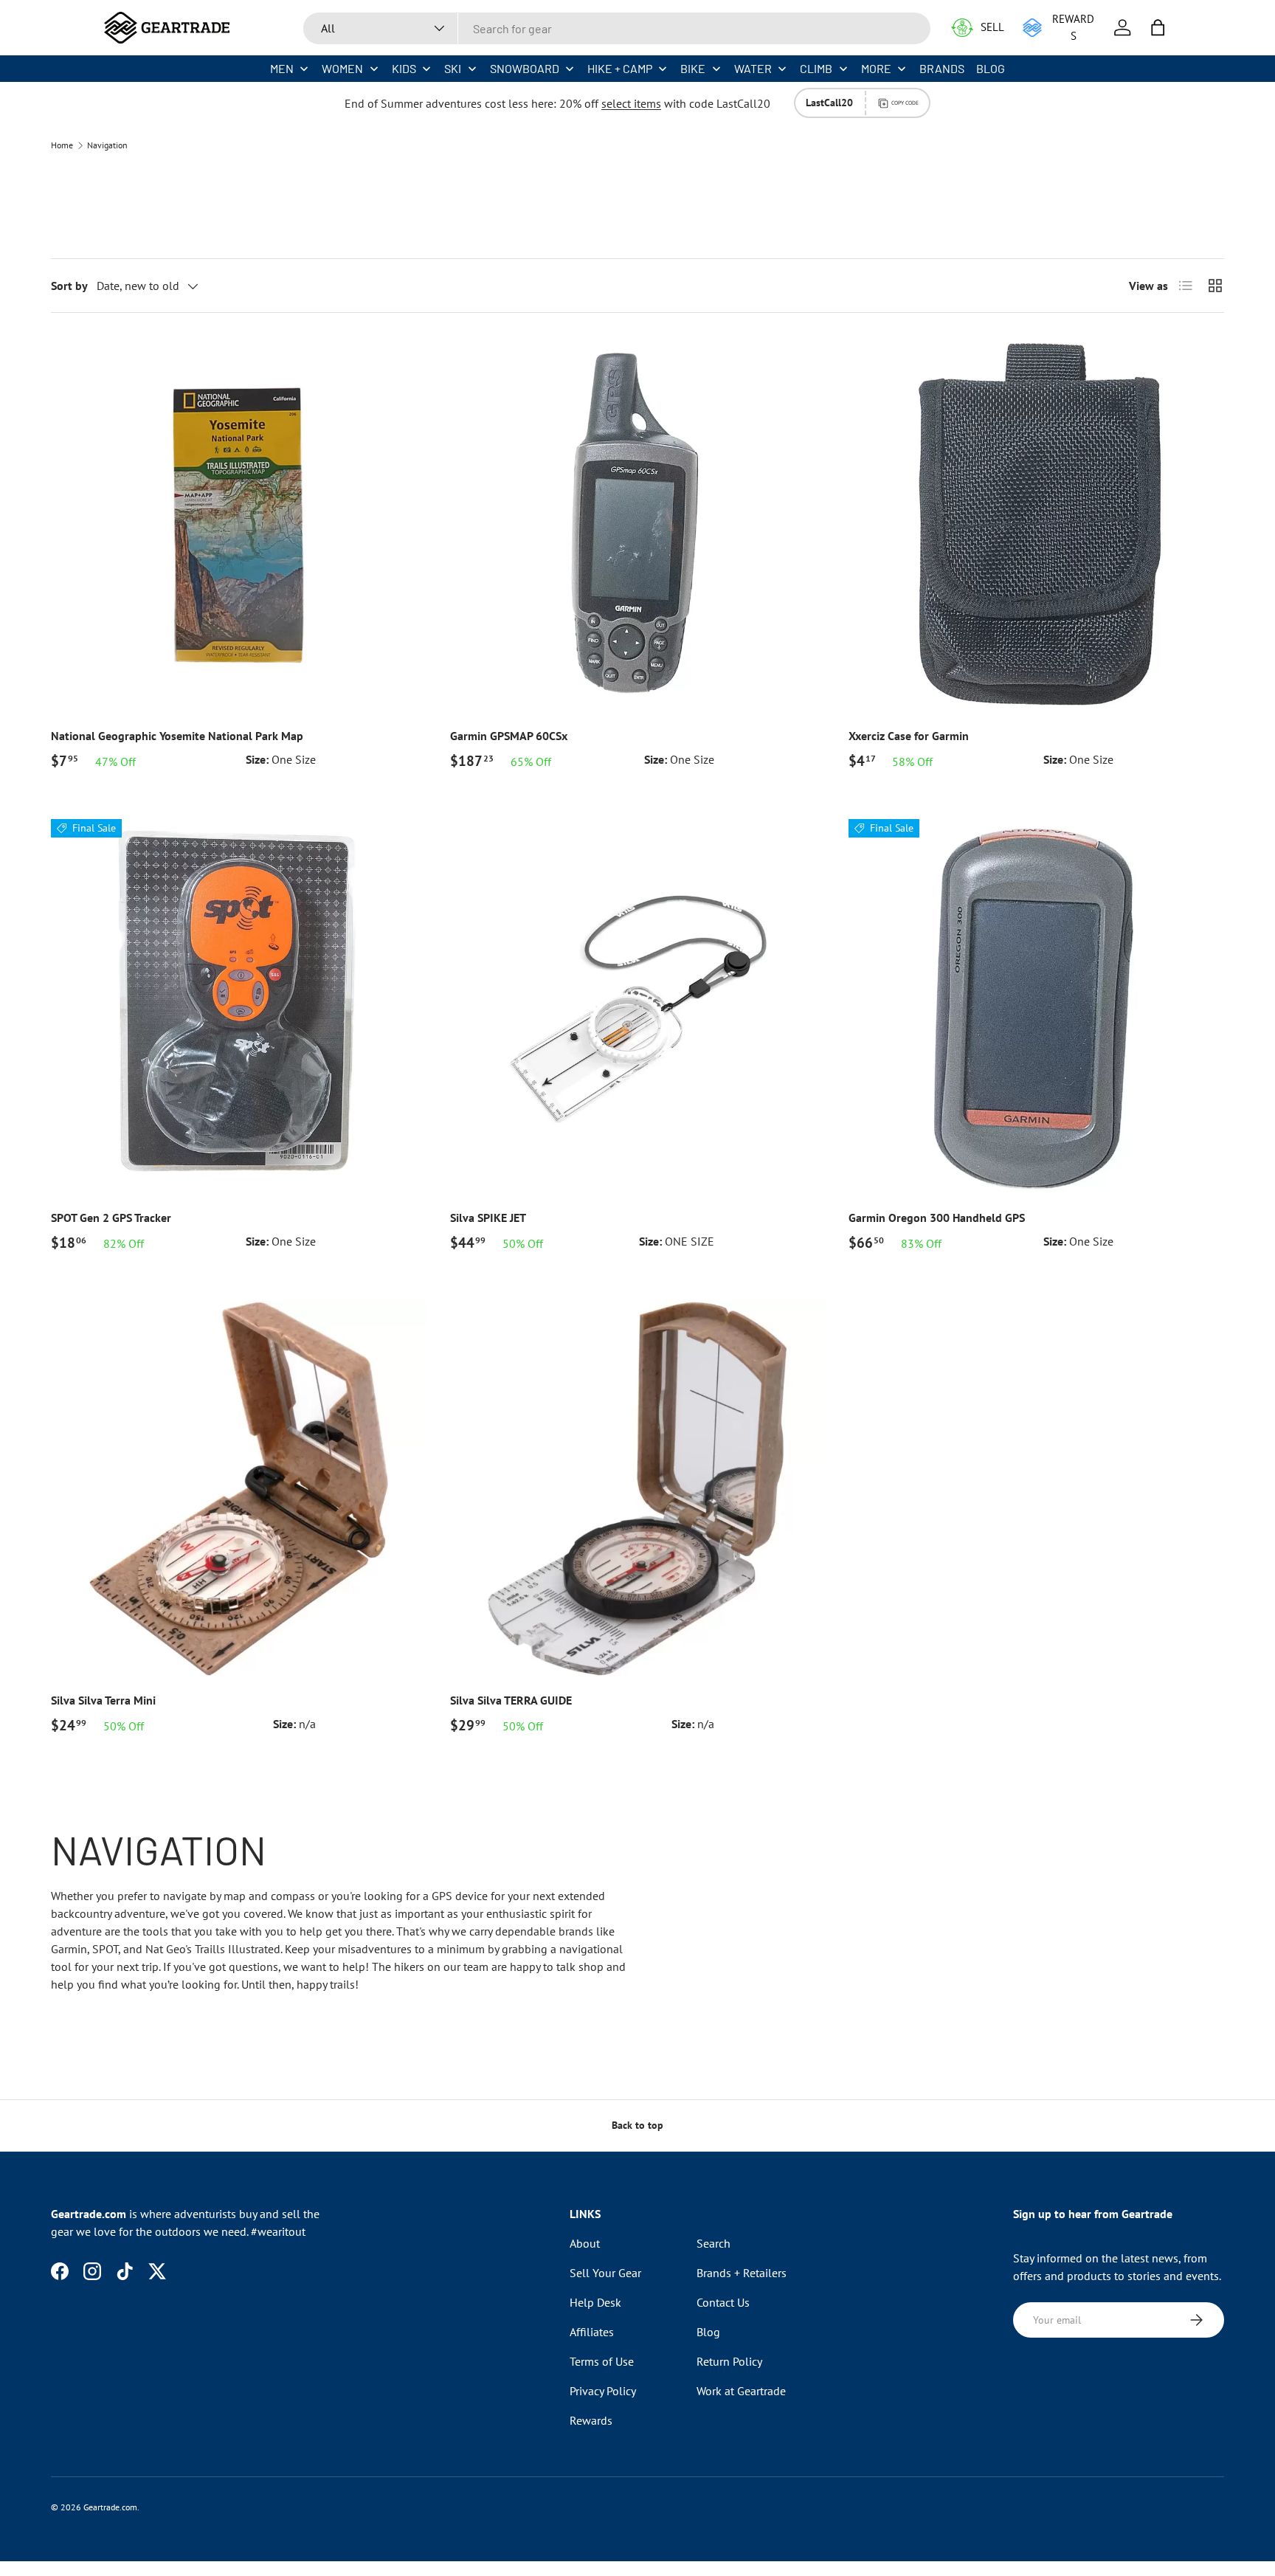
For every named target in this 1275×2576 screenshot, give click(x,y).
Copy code (905, 103)
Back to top (637, 2125)
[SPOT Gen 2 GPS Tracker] (239, 1007)
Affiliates (592, 2332)
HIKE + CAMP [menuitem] (620, 68)
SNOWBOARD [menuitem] (525, 68)
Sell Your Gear (605, 2273)
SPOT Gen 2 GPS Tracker (111, 1218)
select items (631, 103)
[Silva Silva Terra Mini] (239, 1489)
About (585, 2243)
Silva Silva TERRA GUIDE (511, 1700)
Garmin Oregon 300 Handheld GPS (937, 1218)
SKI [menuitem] (453, 68)
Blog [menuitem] (991, 68)
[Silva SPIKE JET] (638, 1007)
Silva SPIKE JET (488, 1218)
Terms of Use (602, 2361)
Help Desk (595, 2302)
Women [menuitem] (342, 68)
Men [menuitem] (282, 68)
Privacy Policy (603, 2391)
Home (62, 145)
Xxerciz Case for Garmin (909, 736)
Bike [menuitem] (693, 68)
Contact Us (723, 2302)
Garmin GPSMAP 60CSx (509, 736)
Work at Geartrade (741, 2391)
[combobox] (617, 28)
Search (713, 2243)
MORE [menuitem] (876, 68)
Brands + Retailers (742, 2273)
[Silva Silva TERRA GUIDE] (638, 1489)
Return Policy (729, 2361)
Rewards (591, 2420)
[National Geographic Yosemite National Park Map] (239, 524)
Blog (708, 2332)
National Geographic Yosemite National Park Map (177, 736)
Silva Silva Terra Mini (103, 1700)
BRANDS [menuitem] (942, 68)
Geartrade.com (110, 2507)
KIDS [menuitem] (404, 68)
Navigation (107, 145)
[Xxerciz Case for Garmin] (1036, 524)
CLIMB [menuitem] (816, 68)
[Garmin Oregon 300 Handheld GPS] (1036, 1007)
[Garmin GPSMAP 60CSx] (638, 524)
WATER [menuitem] (753, 68)
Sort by (69, 286)
